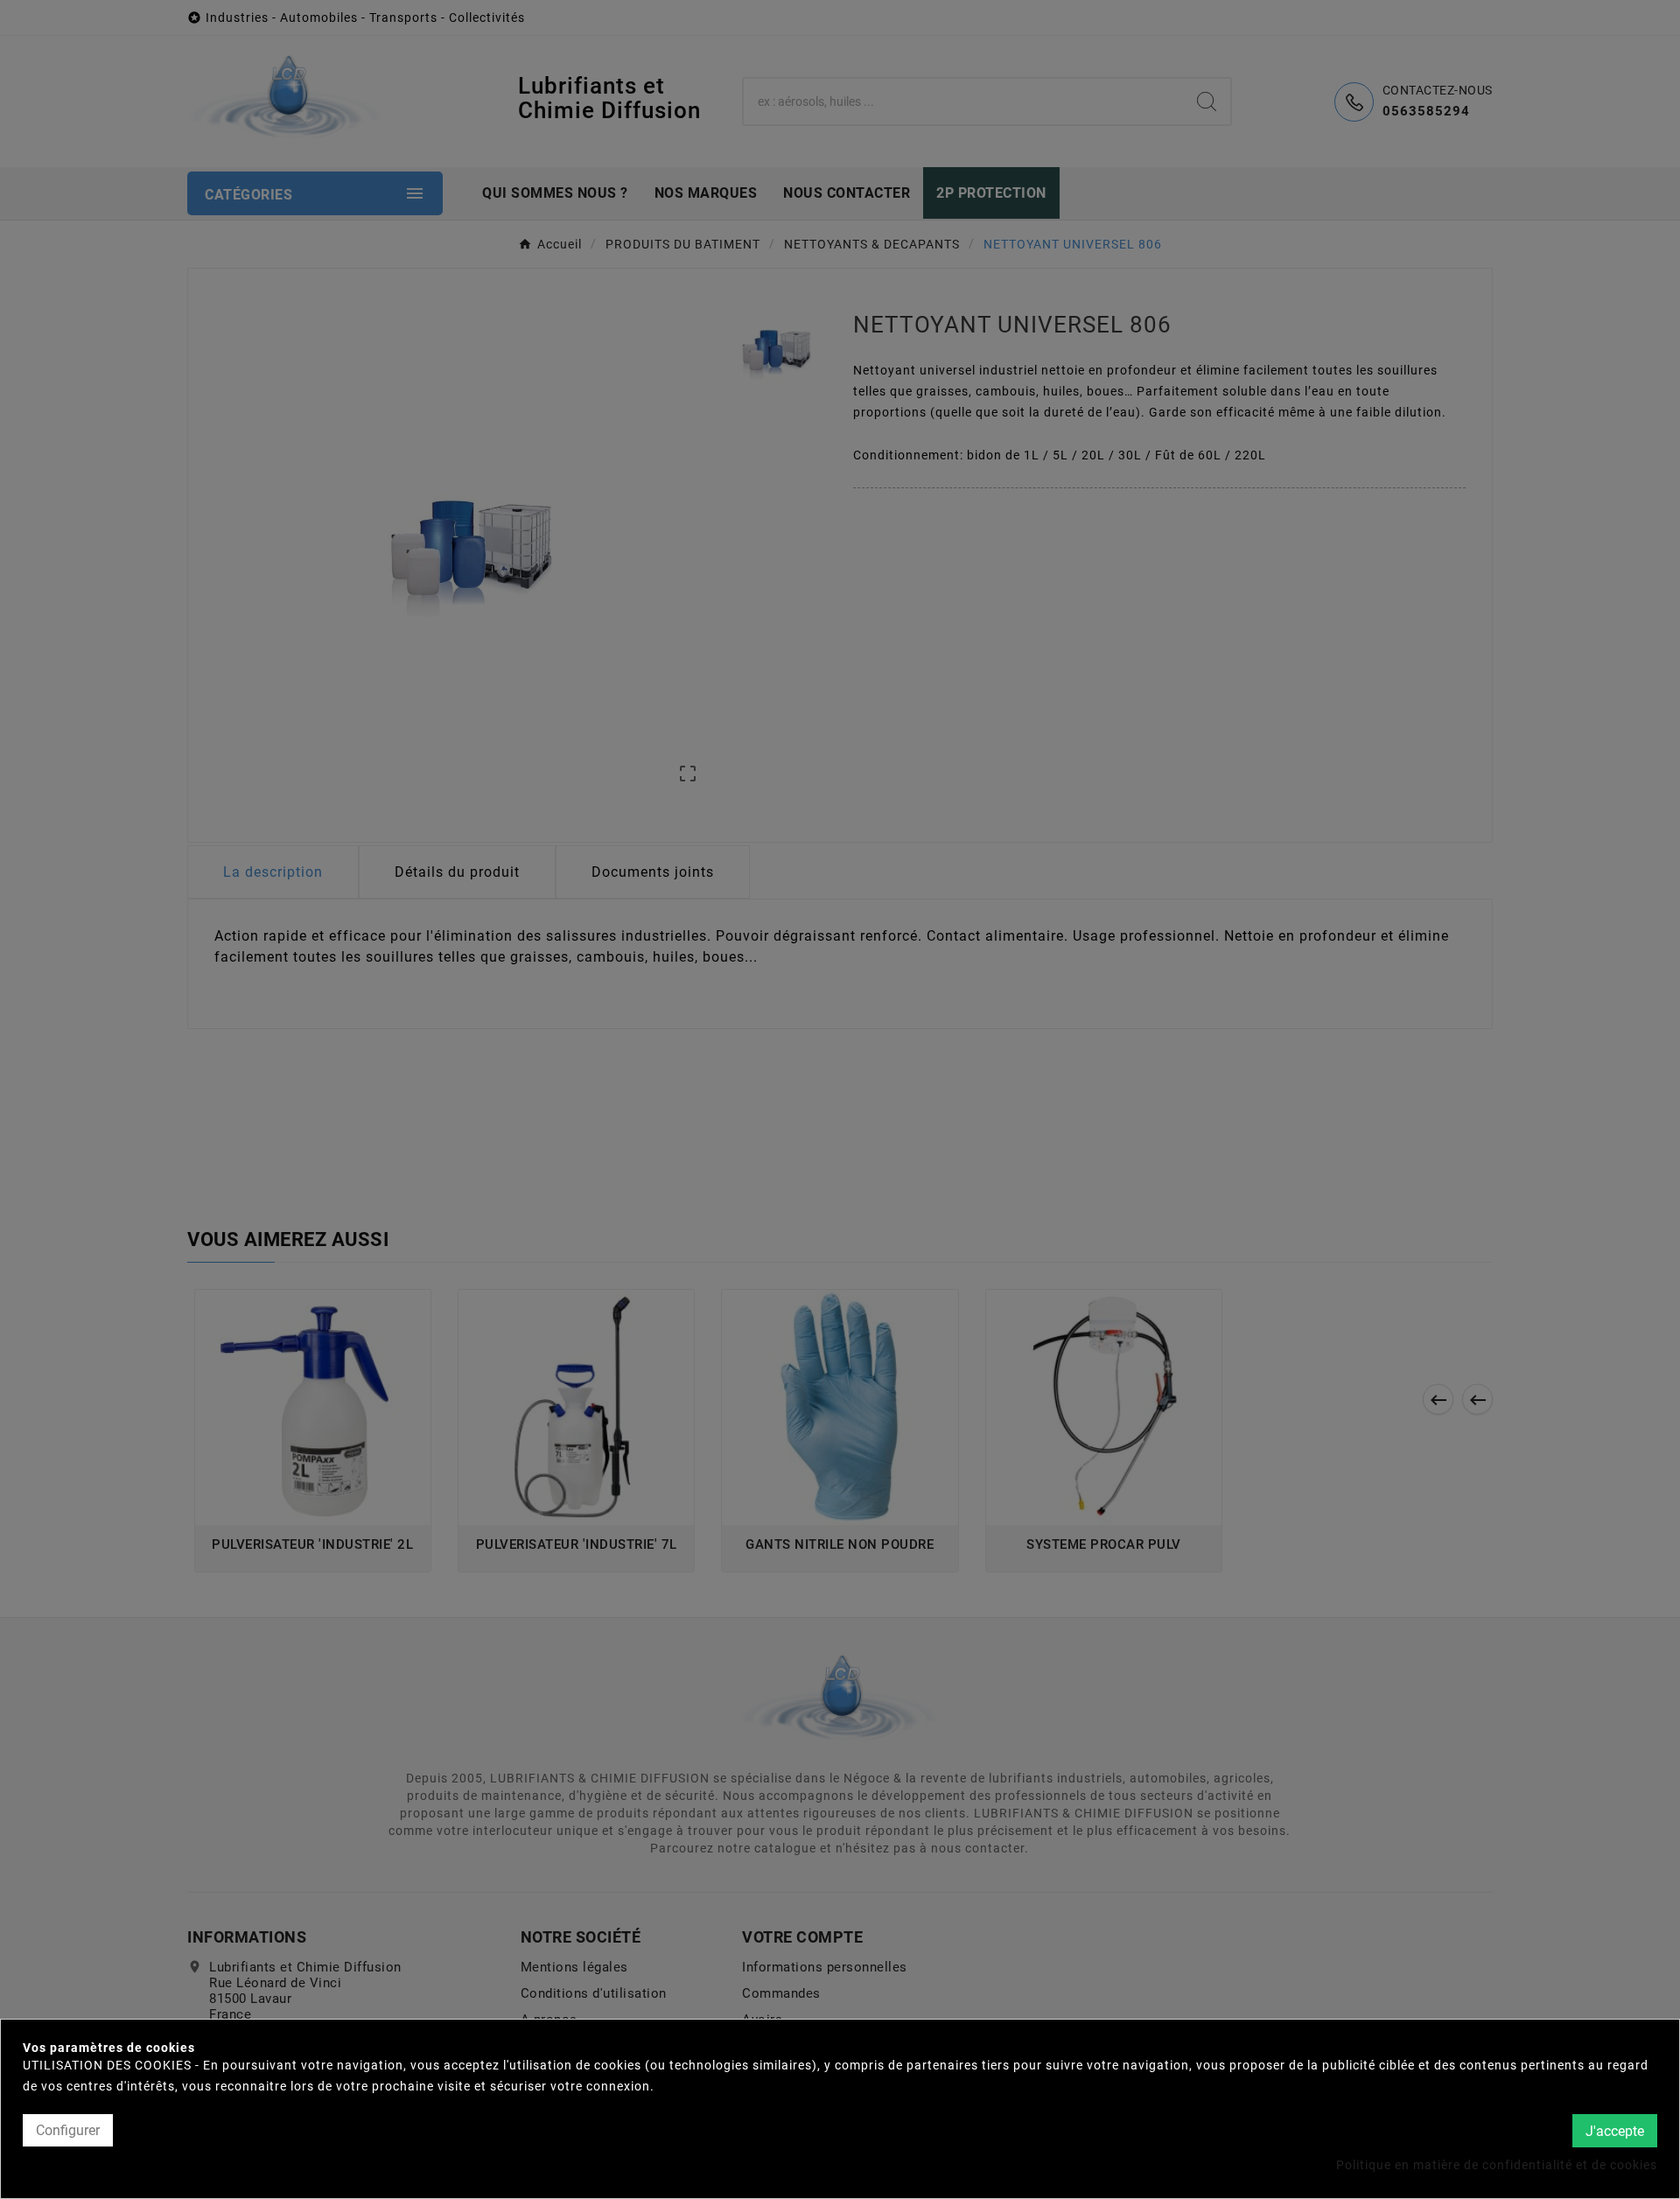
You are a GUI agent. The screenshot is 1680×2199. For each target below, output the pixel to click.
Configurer (68, 2130)
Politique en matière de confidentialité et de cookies (1497, 2165)
